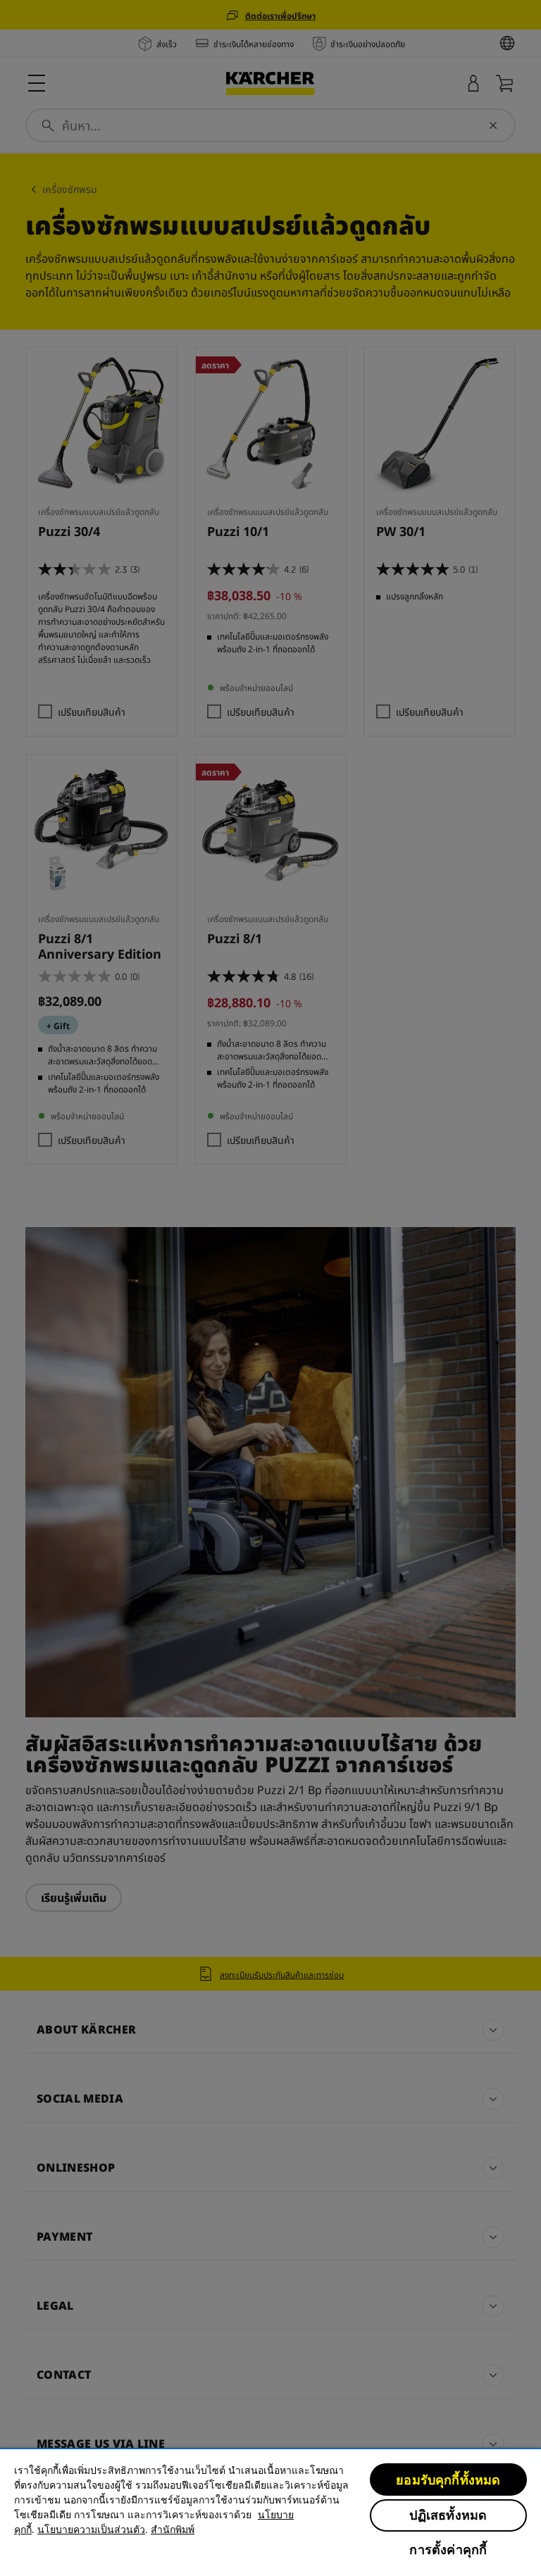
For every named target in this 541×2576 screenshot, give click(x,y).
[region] (270, 2512)
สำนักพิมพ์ (173, 2530)
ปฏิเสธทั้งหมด (448, 2515)
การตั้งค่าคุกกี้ (448, 2550)
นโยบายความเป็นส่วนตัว (91, 2530)
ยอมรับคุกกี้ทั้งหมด (448, 2480)
